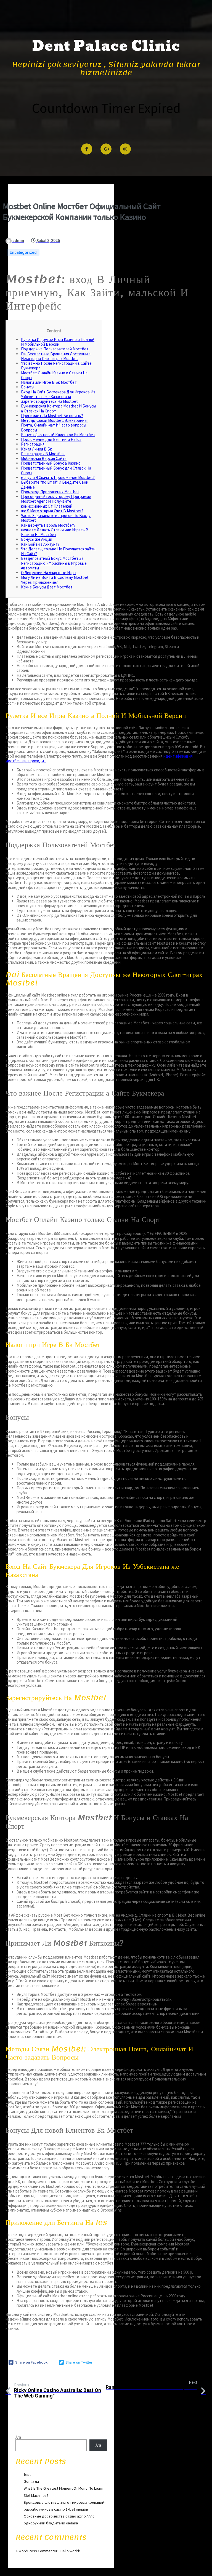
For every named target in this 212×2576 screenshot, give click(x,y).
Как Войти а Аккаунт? (40, 544)
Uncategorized (23, 252)
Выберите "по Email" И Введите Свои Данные (55, 484)
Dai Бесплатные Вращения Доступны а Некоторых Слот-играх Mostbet (56, 356)
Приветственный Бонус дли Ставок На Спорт (56, 470)
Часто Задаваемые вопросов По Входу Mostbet (56, 518)
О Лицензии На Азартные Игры (49, 573)
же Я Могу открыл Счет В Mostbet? (52, 511)
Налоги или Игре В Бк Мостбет (49, 382)
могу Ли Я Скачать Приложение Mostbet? (58, 477)
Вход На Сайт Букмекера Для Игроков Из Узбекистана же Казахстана (58, 394)
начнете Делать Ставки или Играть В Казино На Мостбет (55, 532)
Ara (18, 2437)
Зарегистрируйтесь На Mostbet (49, 401)
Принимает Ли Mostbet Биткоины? (52, 416)
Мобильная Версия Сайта (44, 458)
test (27, 2474)
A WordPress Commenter (36, 2551)
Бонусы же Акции (37, 539)
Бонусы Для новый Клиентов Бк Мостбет (58, 435)
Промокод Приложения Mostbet (50, 492)
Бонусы (28, 387)
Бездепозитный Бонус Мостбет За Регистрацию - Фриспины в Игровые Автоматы (54, 563)
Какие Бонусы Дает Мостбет (47, 587)
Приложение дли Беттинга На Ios (51, 439)
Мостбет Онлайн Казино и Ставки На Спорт (54, 375)
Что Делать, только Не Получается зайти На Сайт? (58, 551)
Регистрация (33, 444)
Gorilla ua (31, 2481)
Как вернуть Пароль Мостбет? (48, 525)
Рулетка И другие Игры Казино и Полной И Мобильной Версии (58, 342)
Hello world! (70, 2551)
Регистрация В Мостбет (43, 454)
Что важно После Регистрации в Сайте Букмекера (56, 366)
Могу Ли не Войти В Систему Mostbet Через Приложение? (55, 580)
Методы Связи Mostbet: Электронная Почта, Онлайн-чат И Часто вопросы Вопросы (55, 425)
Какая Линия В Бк (36, 449)
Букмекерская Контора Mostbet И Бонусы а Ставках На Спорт (58, 408)
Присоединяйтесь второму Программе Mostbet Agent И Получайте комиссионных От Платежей (56, 501)
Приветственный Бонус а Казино (51, 463)
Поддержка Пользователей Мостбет (55, 349)
